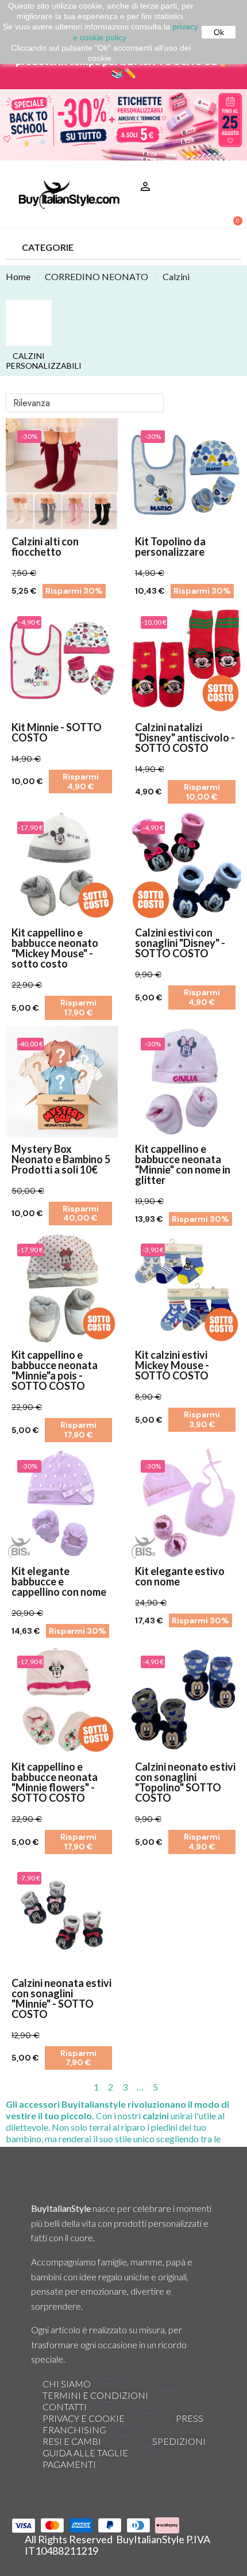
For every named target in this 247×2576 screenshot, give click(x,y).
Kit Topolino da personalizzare (170, 546)
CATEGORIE (48, 247)
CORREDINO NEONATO (97, 276)
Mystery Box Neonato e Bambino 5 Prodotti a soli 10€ (61, 1159)
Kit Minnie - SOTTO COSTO (57, 732)
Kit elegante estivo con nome (180, 1576)
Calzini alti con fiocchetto (45, 546)
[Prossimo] (236, 2087)
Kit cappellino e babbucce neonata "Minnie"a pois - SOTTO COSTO (55, 1370)
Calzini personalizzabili (29, 361)
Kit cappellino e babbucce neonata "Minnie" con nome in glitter (183, 1164)
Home (18, 276)
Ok (219, 32)
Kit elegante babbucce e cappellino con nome (59, 1581)
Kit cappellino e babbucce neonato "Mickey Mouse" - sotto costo (55, 948)
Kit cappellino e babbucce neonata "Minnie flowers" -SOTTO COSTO (55, 1782)
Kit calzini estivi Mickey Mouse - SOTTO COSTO (172, 1365)
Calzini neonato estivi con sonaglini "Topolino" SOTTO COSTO (185, 1782)
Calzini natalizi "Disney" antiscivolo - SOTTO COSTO (185, 737)
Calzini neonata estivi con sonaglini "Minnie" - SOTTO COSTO (61, 1998)
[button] (228, 172)
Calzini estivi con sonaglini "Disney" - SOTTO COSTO (180, 943)
